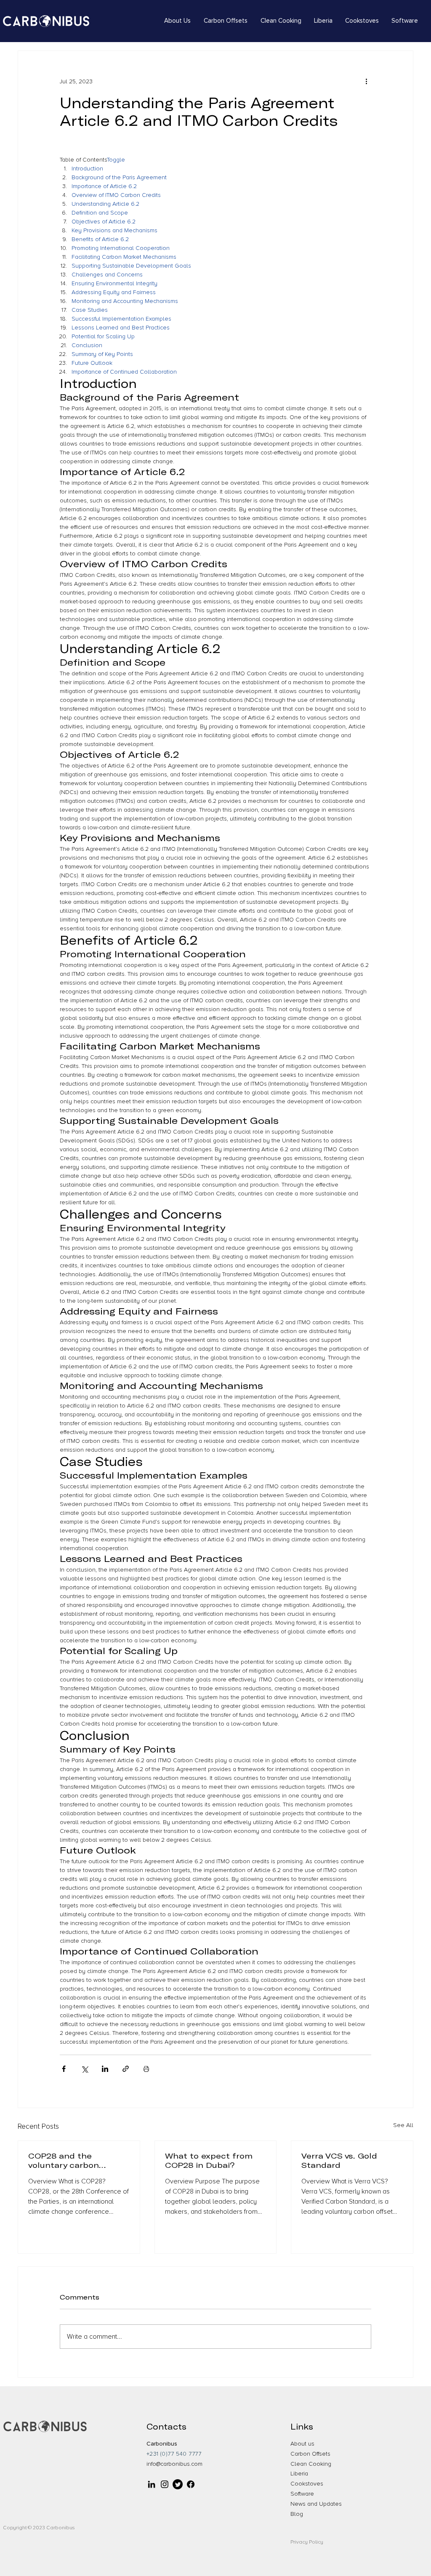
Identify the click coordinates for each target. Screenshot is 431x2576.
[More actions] (366, 81)
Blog (297, 2514)
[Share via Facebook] (64, 2069)
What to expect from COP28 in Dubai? (209, 2160)
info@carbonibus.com (174, 2464)
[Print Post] (146, 2069)
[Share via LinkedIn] (105, 2069)
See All (403, 2125)
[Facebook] (191, 2484)
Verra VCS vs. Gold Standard (339, 2160)
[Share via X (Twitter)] (84, 2069)
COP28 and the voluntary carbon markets (64, 2160)
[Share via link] (126, 2069)
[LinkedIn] (152, 2484)
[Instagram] (165, 2484)
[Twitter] (178, 2484)
